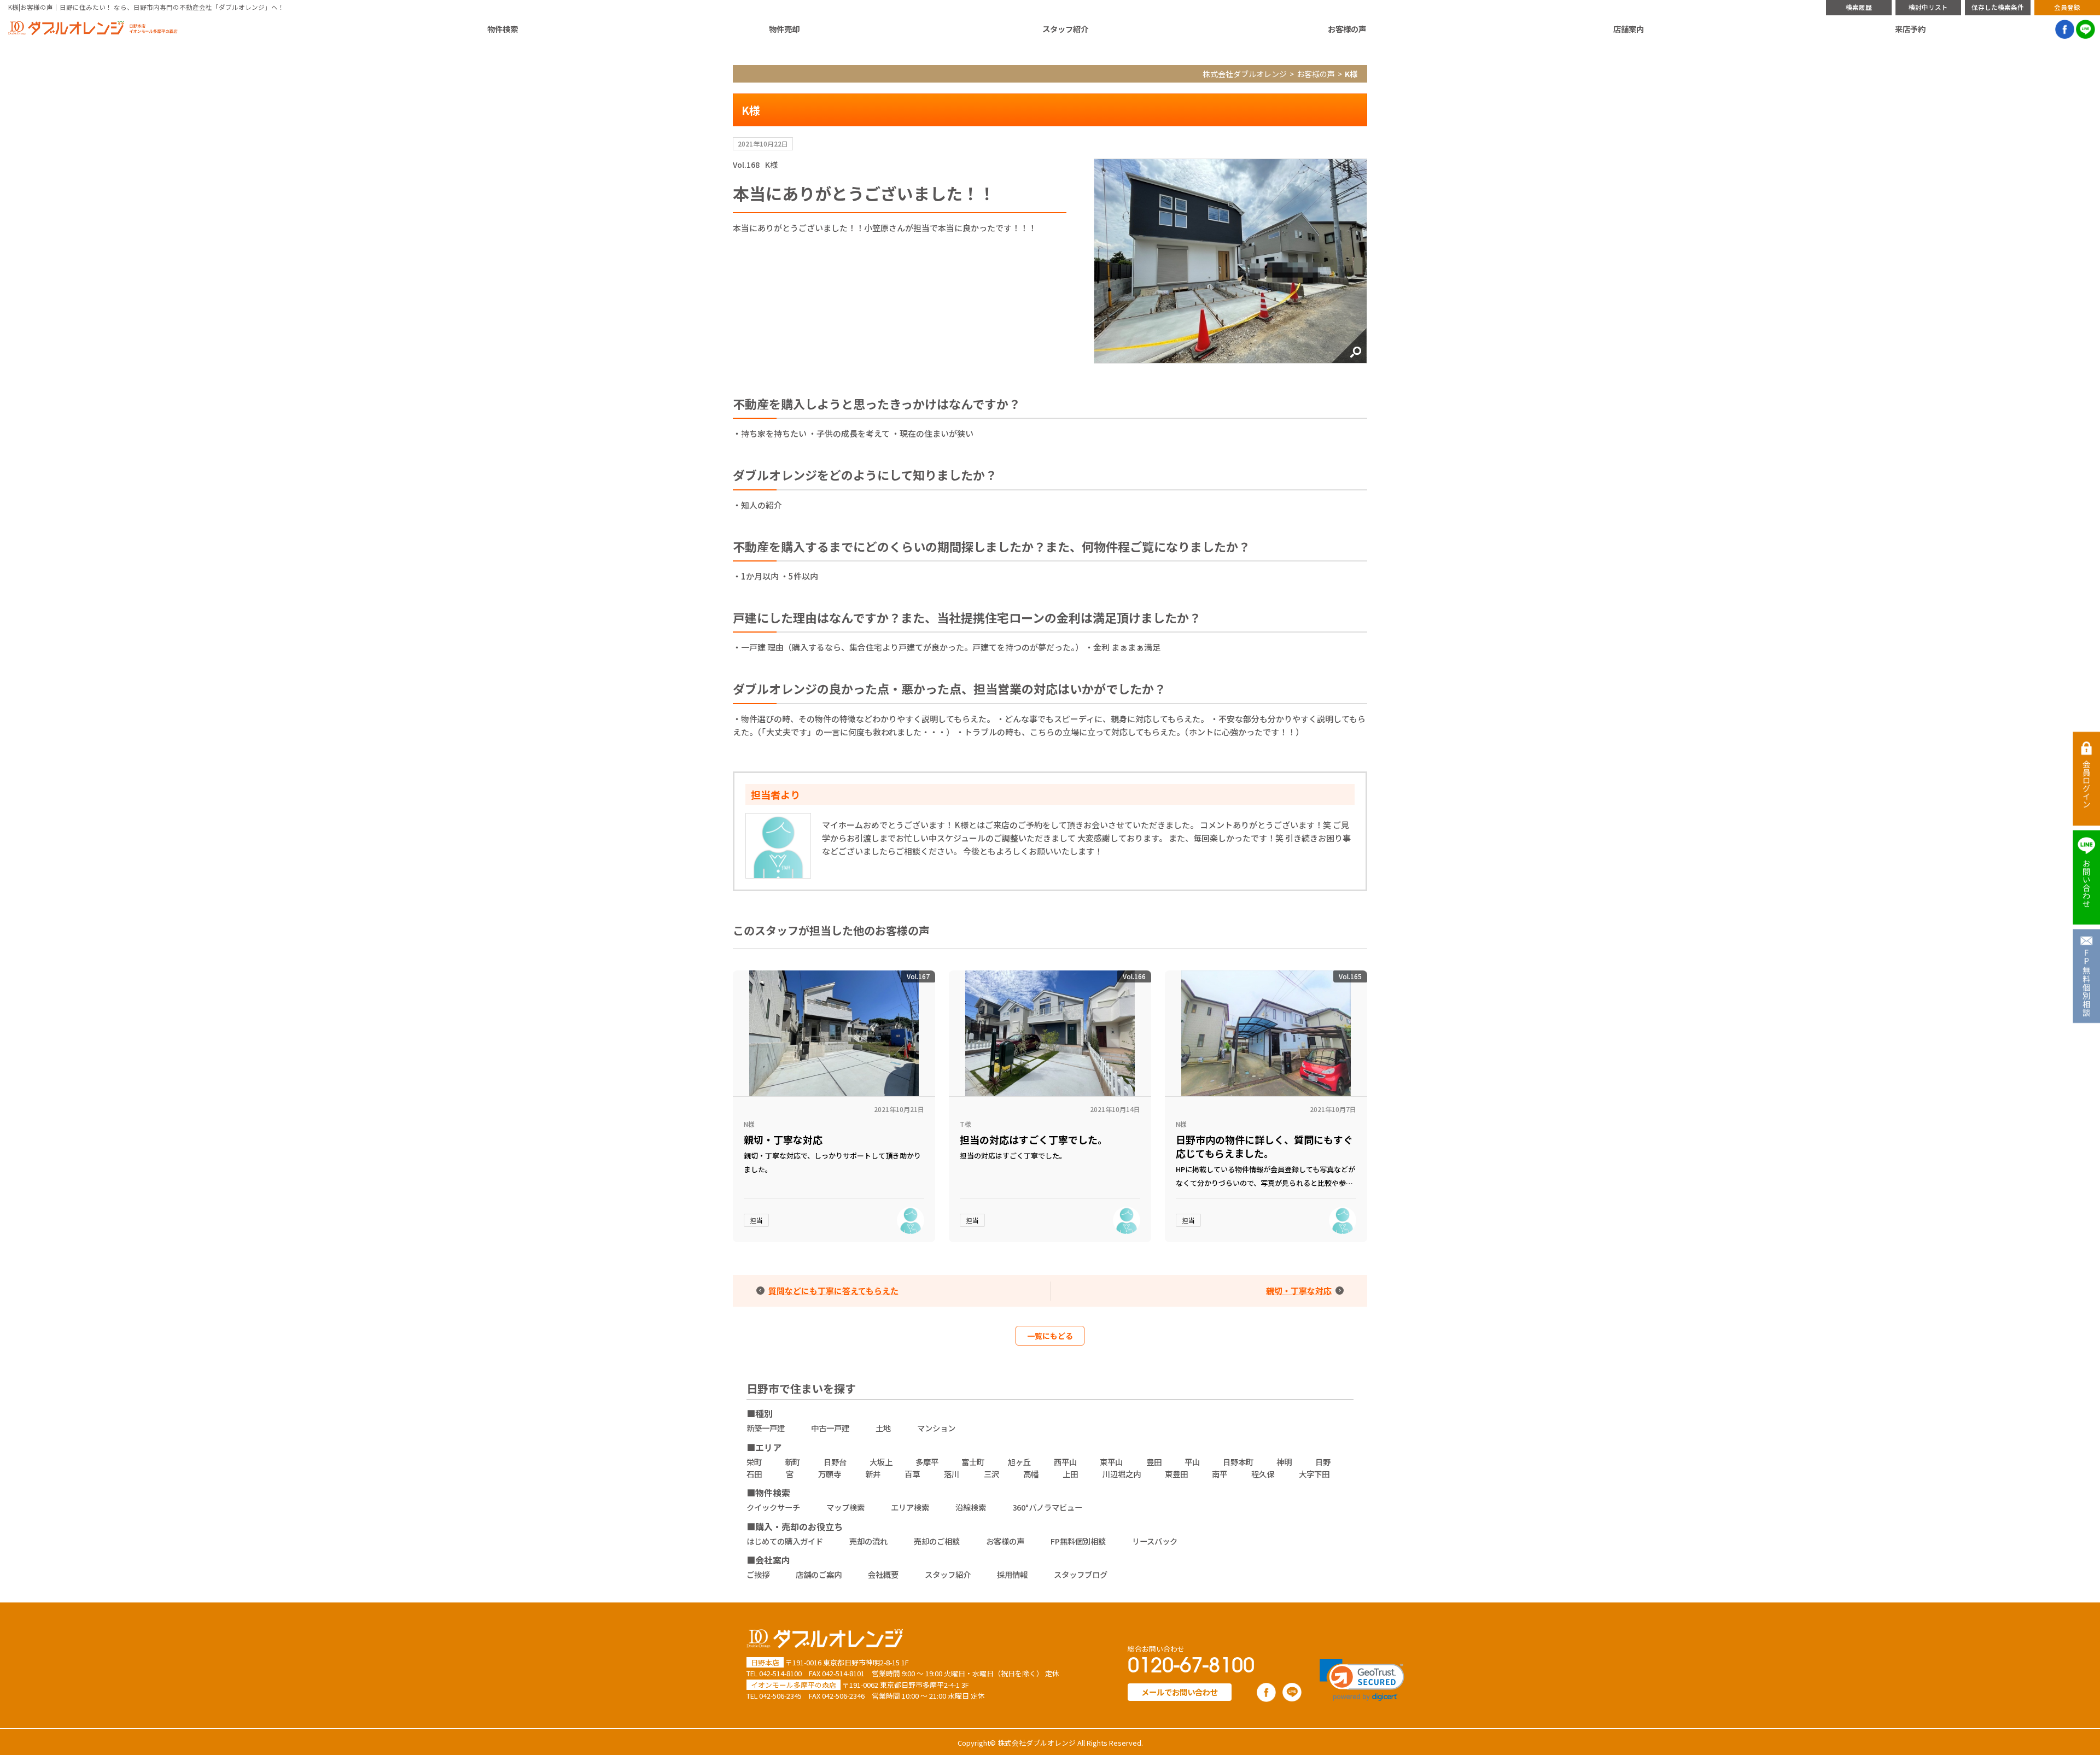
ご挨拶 (758, 1574)
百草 (912, 1474)
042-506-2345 (780, 1696)
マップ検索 (845, 1507)
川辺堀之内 (1122, 1474)
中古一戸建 (830, 1428)
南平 (1220, 1474)
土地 (883, 1428)
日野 (1323, 1462)
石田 (754, 1474)
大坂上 (881, 1462)
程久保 (1263, 1474)
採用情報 (1012, 1574)
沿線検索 (971, 1507)
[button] (1362, 1680)
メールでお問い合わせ (1180, 1692)
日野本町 (1238, 1462)
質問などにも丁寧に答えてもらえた (833, 1291)
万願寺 (830, 1474)
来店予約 (1910, 29)
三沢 (991, 1474)
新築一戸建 (766, 1428)
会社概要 (883, 1574)
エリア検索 (910, 1507)
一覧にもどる (1050, 1336)
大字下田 (1314, 1474)
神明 (1284, 1462)
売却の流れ (868, 1541)
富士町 (973, 1462)
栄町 (754, 1462)
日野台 (835, 1462)
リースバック (1155, 1541)
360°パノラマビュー (1047, 1507)
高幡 (1031, 1474)
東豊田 (1176, 1474)
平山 (1192, 1462)
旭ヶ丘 (1019, 1462)
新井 (873, 1474)
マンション (936, 1428)
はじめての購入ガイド (785, 1541)
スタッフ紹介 (1065, 29)
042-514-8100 (780, 1673)
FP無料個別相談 (1078, 1541)
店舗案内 (1629, 29)
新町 (792, 1462)
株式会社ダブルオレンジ (1245, 74)
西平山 (1065, 1462)
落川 (952, 1474)
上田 (1070, 1474)
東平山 (1111, 1462)
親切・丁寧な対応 (1299, 1291)
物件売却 (784, 29)
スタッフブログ (1081, 1574)
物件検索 (503, 29)
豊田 (1154, 1462)
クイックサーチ (773, 1507)
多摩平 (927, 1462)
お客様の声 (1347, 29)
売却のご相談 (937, 1541)
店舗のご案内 (819, 1574)
